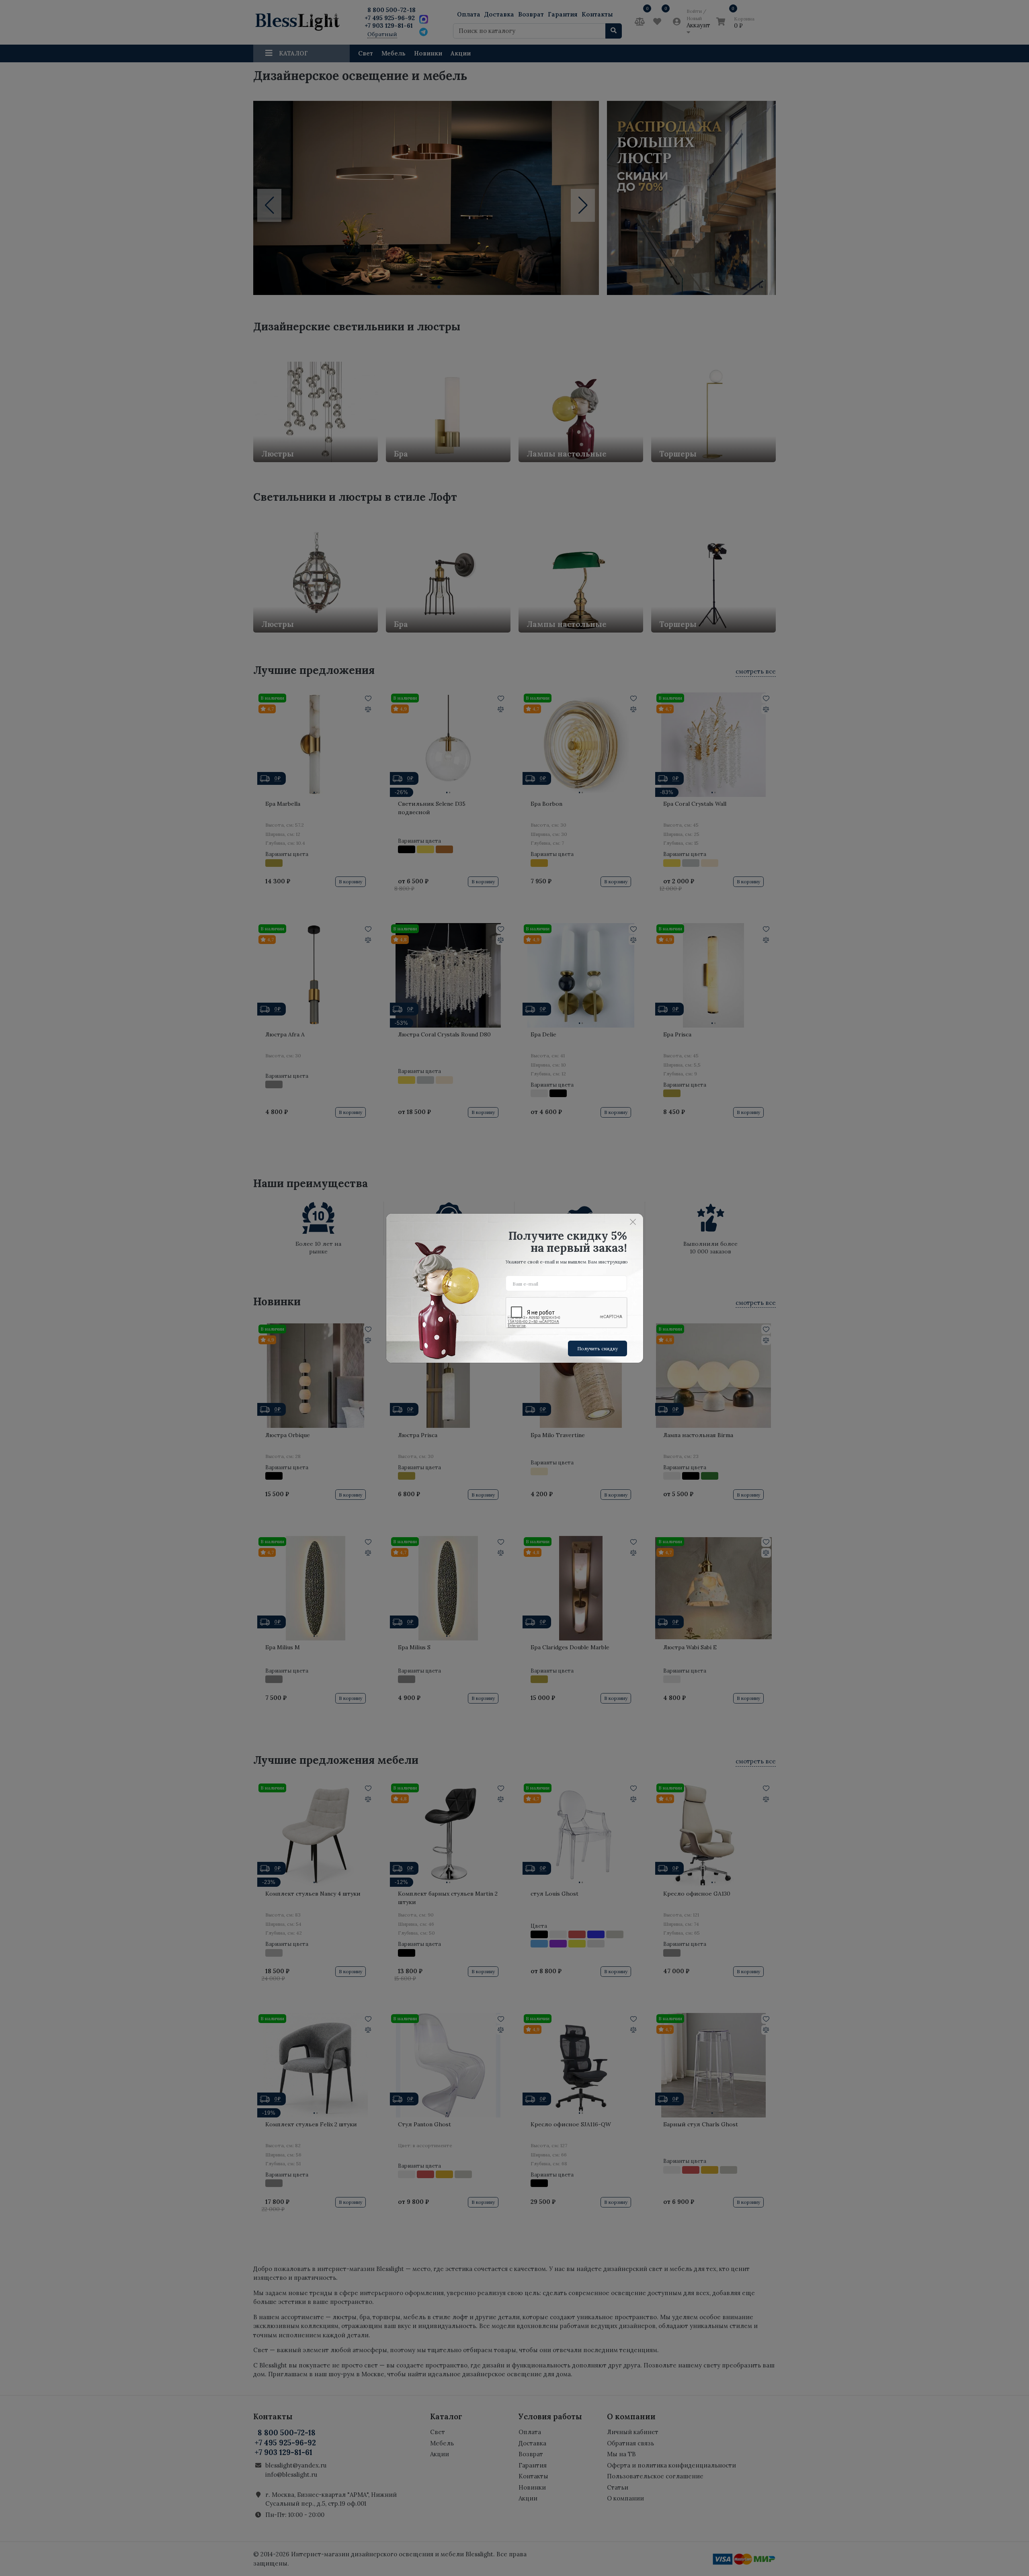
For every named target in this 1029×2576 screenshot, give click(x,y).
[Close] (633, 1222)
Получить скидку (598, 1348)
